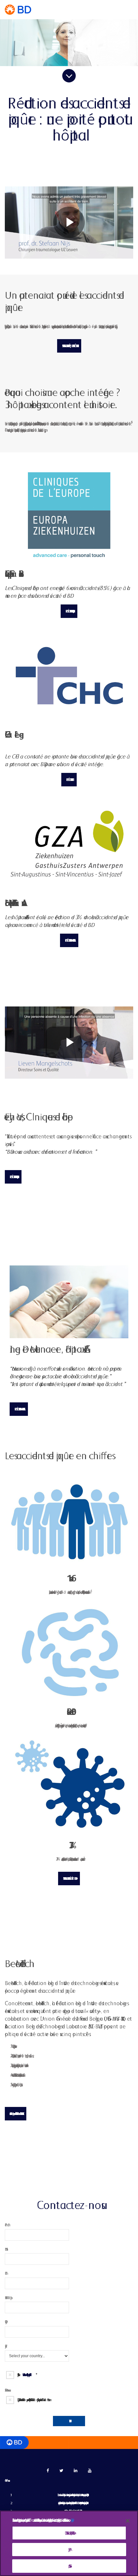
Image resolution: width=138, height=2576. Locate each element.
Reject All (69, 2550)
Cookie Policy (71, 2520)
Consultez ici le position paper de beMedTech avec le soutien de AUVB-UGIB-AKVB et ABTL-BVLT (16, 2114)
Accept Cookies (69, 2566)
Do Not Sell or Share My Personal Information (69, 2533)
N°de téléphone (8, 2298)
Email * (5, 2273)
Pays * (5, 2346)
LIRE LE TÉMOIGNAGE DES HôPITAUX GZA (69, 940)
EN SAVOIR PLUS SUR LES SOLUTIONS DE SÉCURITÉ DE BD (69, 1879)
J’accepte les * (26, 2375)
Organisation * (5, 2322)
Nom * (5, 2249)
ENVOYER (69, 2421)
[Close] (128, 2521)
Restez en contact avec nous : (7, 2390)
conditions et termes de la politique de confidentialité (27, 2375)
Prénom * (6, 2225)
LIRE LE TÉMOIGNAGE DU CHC (69, 780)
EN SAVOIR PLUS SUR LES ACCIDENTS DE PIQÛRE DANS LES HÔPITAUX (69, 346)
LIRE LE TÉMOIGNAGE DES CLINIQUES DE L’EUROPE (69, 611)
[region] (69, 2543)
